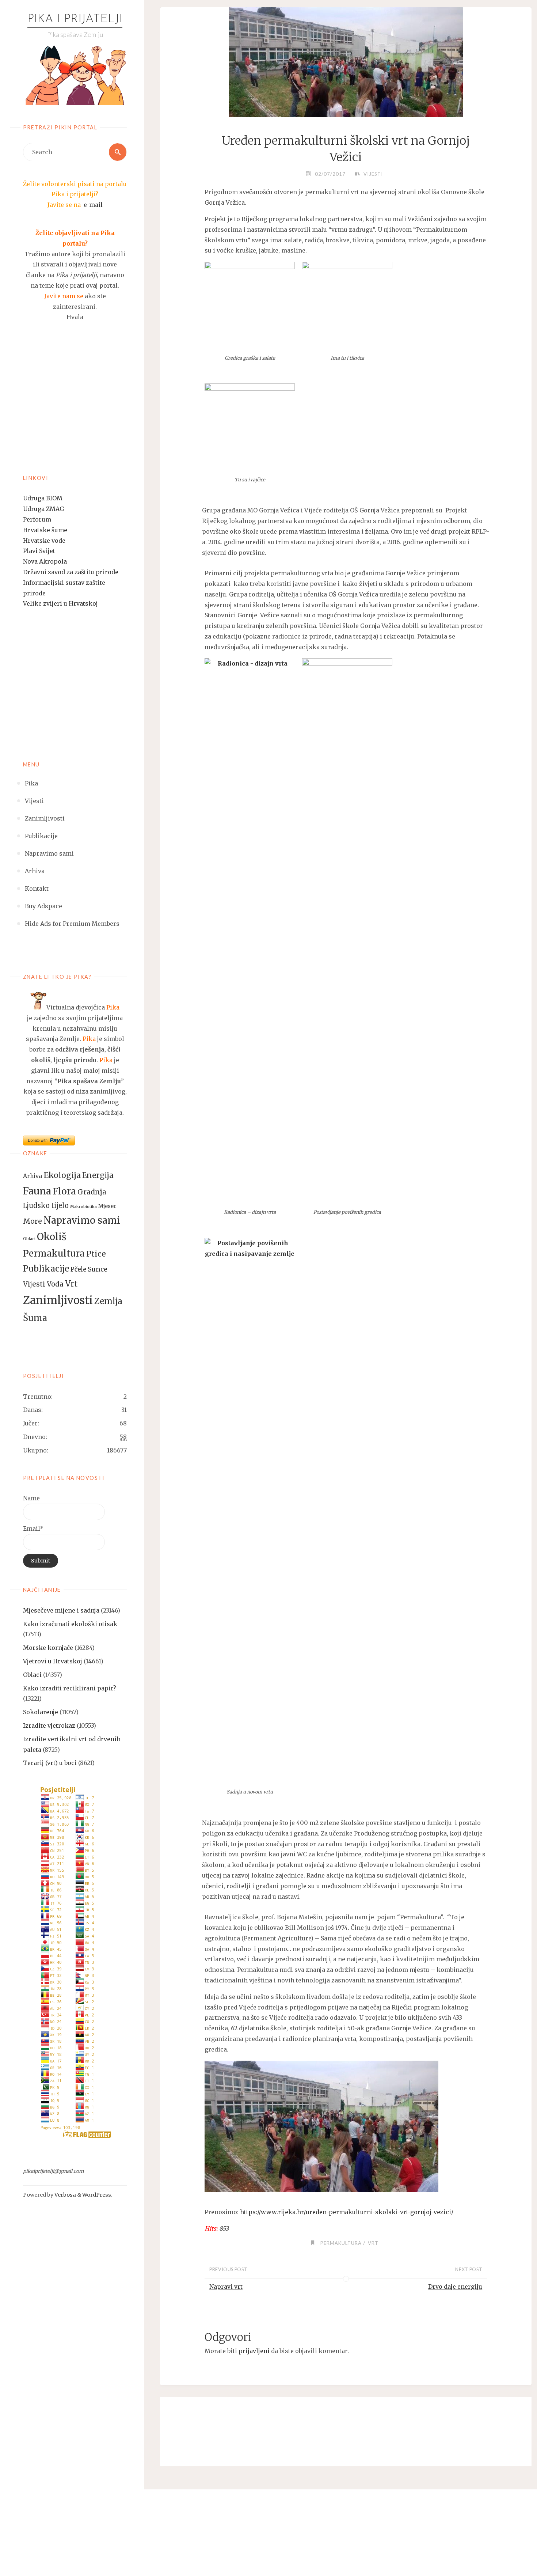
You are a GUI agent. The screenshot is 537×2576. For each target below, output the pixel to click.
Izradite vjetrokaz (49, 1725)
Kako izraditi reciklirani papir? (70, 1688)
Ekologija (62, 1175)
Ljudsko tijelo (46, 1206)
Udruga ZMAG (43, 509)
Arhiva (33, 1176)
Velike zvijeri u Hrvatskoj (60, 603)
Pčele (78, 1270)
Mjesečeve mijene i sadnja (61, 1610)
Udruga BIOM (43, 498)
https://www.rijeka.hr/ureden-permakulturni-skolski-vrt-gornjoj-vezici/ (347, 2212)
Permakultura (54, 1253)
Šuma (35, 1318)
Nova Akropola (45, 561)
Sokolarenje (41, 1712)
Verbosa (65, 2195)
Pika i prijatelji (75, 19)
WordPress (97, 2195)
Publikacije (46, 1269)
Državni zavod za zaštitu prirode (71, 572)
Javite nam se (64, 296)
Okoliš (52, 1237)
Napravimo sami (82, 1220)
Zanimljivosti (58, 1300)
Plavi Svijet (39, 551)
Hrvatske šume (45, 530)
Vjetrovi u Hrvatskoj (53, 1661)
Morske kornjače (48, 1648)
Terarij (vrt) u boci (50, 1763)
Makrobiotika (83, 1207)
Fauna (37, 1191)
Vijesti (34, 1284)
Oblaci (29, 1239)
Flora (64, 1191)
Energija (98, 1175)
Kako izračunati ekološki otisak (70, 1624)
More (33, 1221)
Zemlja (108, 1301)
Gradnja (92, 1192)
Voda (55, 1284)
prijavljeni (254, 2351)
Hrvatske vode (44, 541)
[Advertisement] (75, 407)
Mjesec (107, 1206)
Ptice (96, 1254)
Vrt (71, 1284)
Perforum (37, 519)
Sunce (98, 1269)
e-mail (93, 205)
